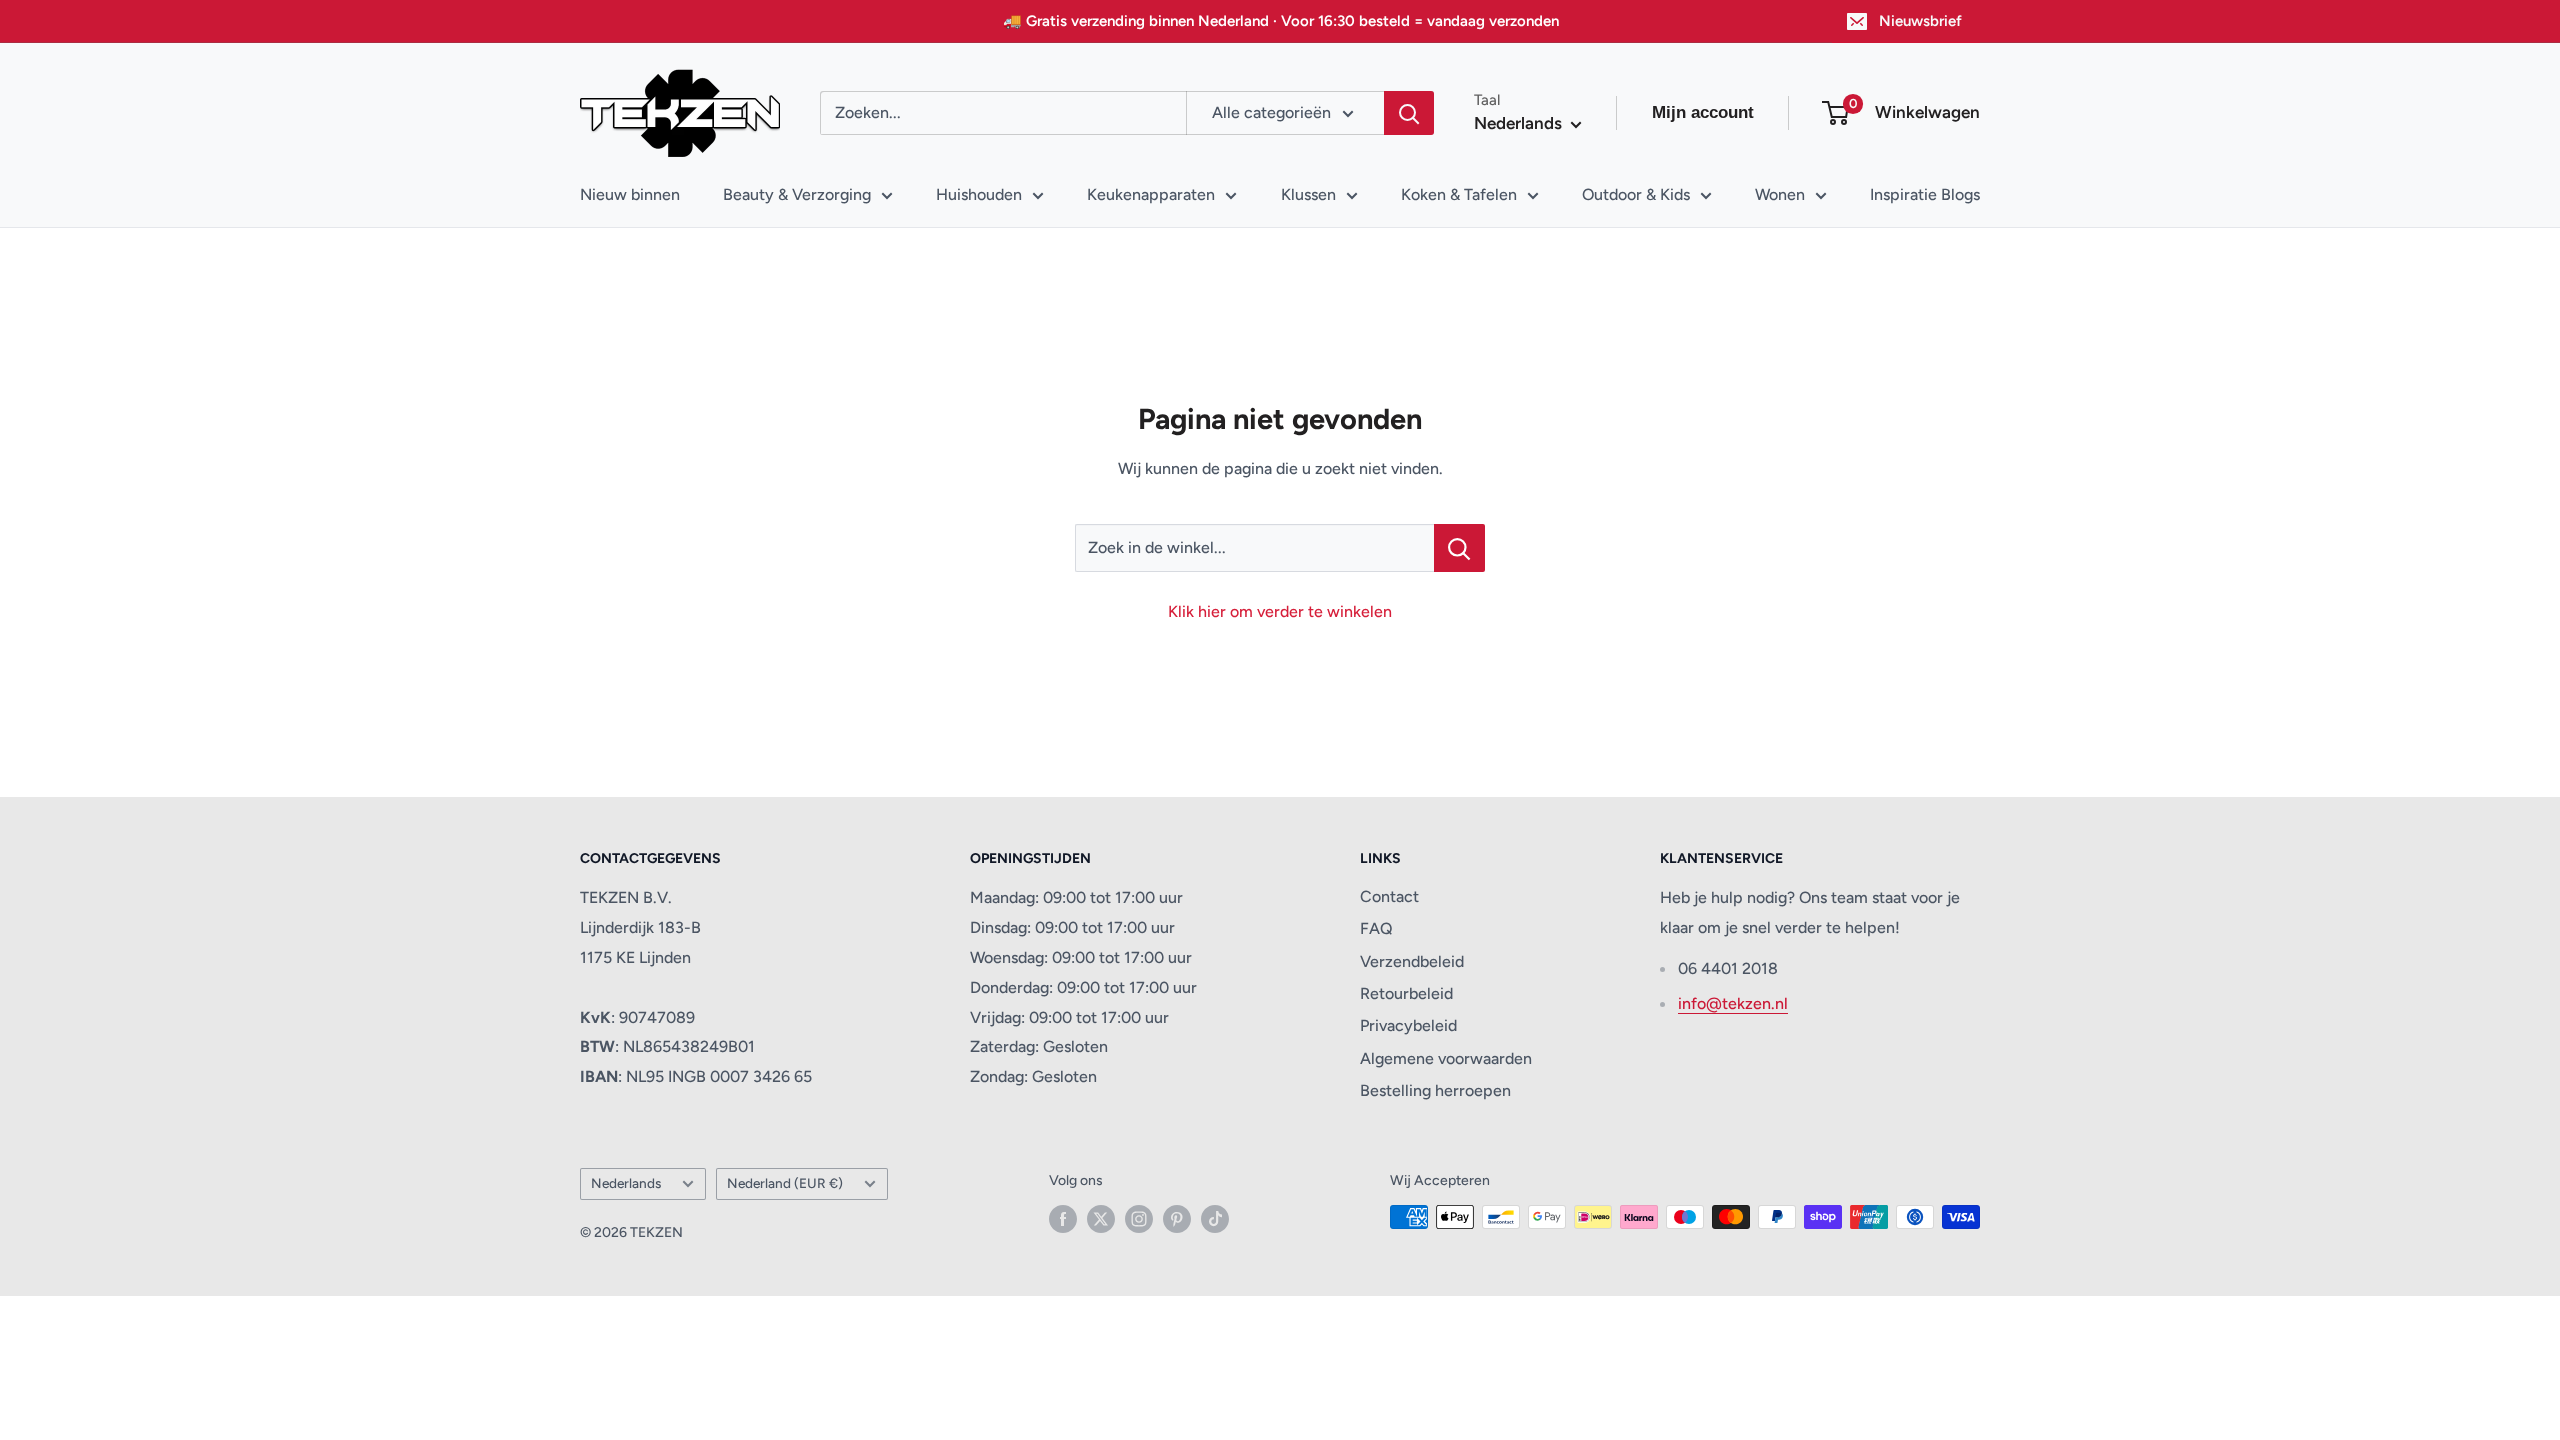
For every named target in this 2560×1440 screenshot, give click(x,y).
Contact (1389, 896)
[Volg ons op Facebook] (1063, 1219)
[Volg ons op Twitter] (1101, 1219)
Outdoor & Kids (1636, 194)
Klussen (1308, 194)
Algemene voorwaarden (1446, 1058)
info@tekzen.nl (1733, 1003)
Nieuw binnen (630, 194)
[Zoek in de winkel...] (1459, 548)
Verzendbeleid (1412, 961)
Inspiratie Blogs (1925, 194)
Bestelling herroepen (1435, 1090)
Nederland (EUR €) (785, 1183)
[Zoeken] (1409, 113)
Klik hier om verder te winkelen (1280, 611)
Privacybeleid (1408, 1025)
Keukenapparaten (1151, 194)
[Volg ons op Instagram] (1139, 1219)
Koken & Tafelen (1459, 194)
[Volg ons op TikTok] (1215, 1219)
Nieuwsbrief (1920, 21)
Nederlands (626, 1183)
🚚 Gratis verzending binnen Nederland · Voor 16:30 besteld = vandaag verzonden (1281, 21)
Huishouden (979, 194)
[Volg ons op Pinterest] (1177, 1219)
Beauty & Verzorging (797, 194)
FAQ (1376, 928)
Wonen (1780, 194)
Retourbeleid (1406, 993)
